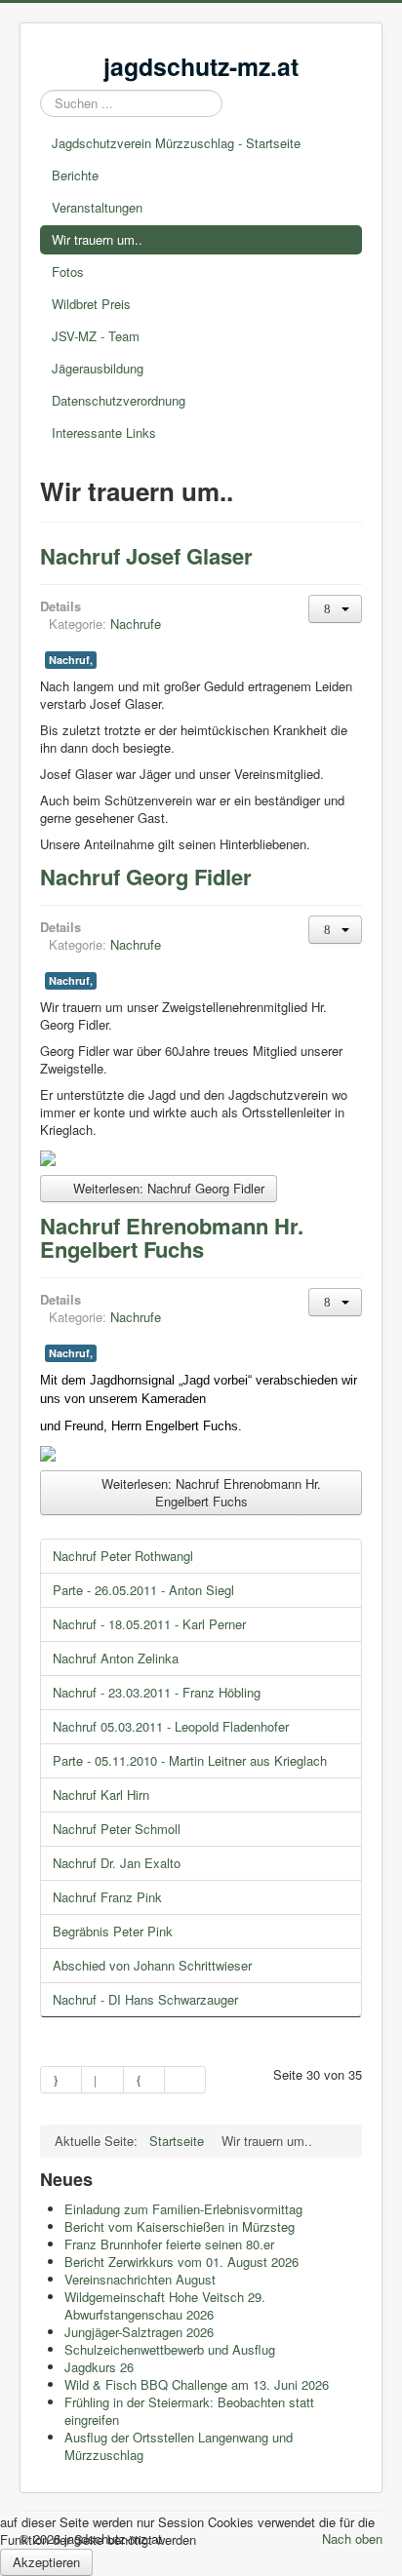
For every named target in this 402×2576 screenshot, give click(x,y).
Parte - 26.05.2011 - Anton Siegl (143, 1590)
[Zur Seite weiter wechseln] (144, 2080)
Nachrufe (136, 624)
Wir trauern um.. (97, 239)
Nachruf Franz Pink (107, 1897)
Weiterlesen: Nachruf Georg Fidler (167, 1188)
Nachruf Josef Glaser (146, 556)
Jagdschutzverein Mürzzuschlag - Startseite (176, 143)
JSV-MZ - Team (96, 336)
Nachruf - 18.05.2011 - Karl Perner (149, 1624)
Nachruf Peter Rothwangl (123, 1556)
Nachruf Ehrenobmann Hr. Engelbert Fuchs (172, 1237)
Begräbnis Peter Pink (113, 1931)
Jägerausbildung (98, 368)
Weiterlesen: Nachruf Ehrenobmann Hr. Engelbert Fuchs (209, 1492)
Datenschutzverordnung (119, 400)
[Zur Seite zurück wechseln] (102, 2080)
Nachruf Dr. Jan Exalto (117, 1863)
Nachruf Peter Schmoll (117, 1829)
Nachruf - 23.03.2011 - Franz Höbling (157, 1692)
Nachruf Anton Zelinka (116, 1658)
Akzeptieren (46, 2562)
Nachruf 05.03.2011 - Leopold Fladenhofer (171, 1726)
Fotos (68, 272)
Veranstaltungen (97, 207)
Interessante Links (104, 432)
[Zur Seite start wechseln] (61, 2080)
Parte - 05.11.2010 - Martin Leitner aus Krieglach (190, 1760)
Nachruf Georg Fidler (146, 877)
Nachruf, (71, 660)
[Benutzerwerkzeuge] (335, 609)
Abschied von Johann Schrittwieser (152, 1965)
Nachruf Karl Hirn (101, 1795)
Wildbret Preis (91, 304)
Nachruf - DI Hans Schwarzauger (145, 1999)
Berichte (75, 175)
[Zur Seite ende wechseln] (185, 2080)
